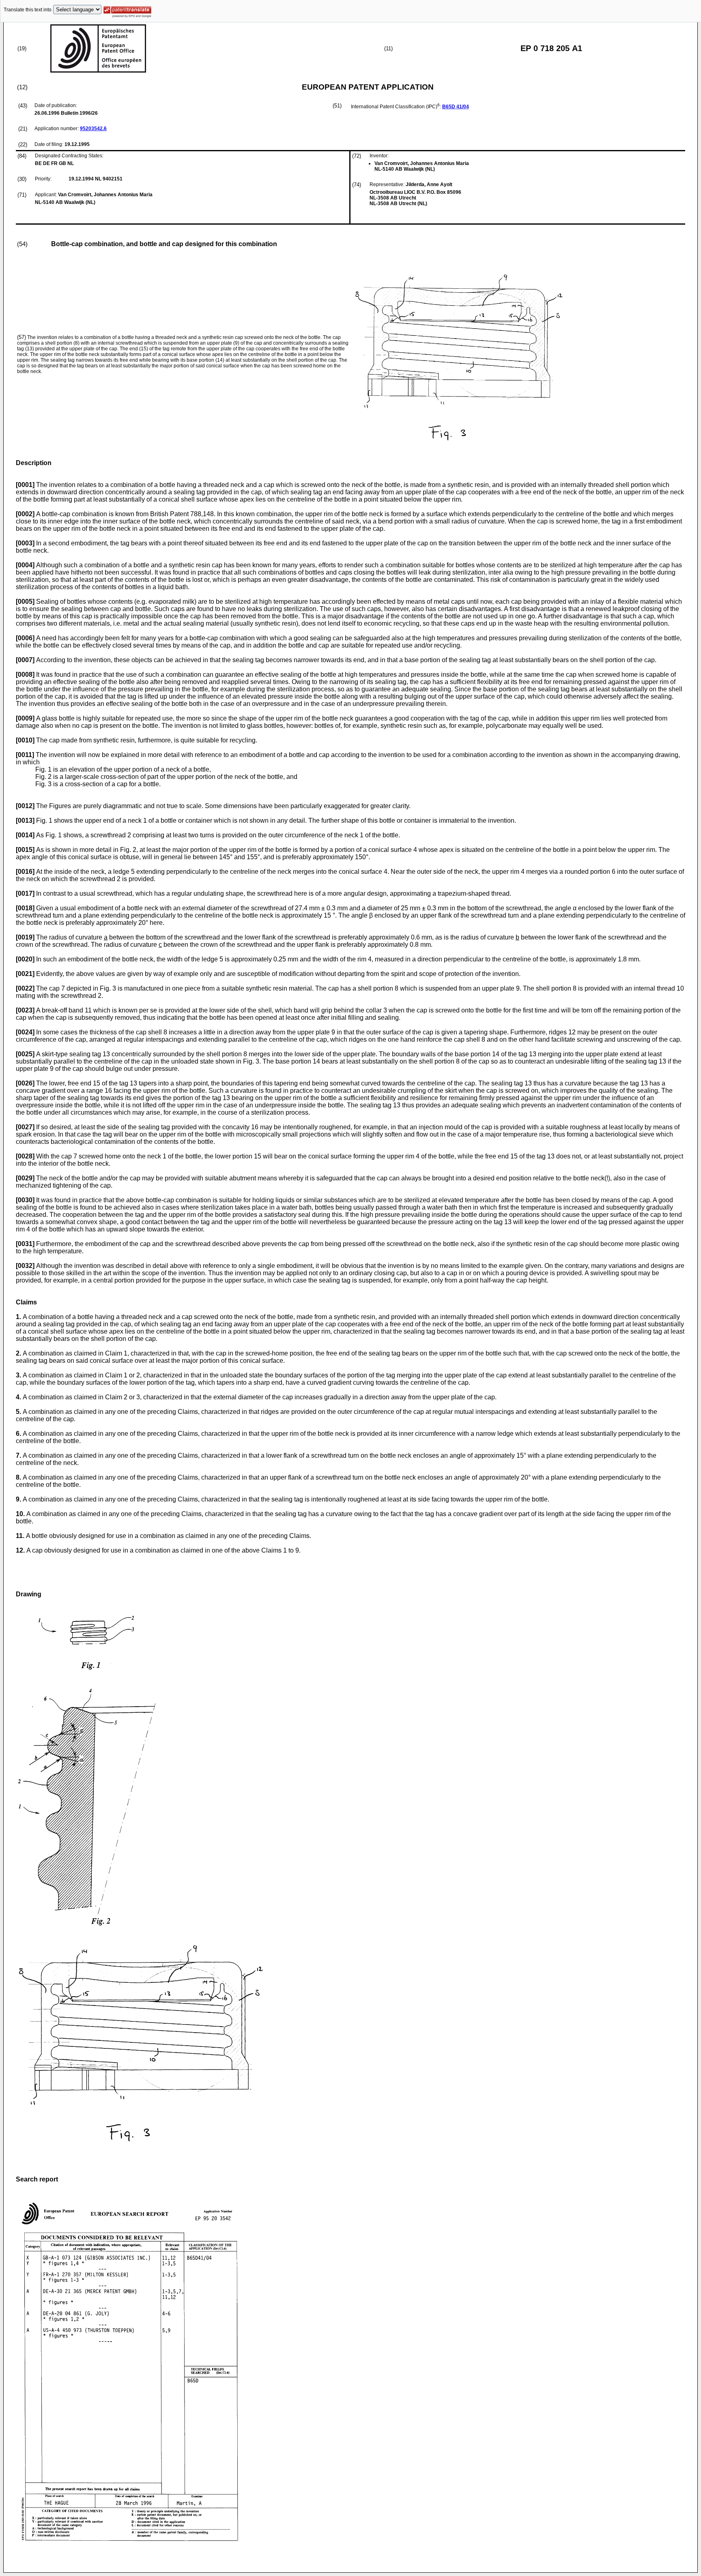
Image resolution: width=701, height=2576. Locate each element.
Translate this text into (28, 10)
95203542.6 (93, 129)
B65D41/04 (456, 107)
